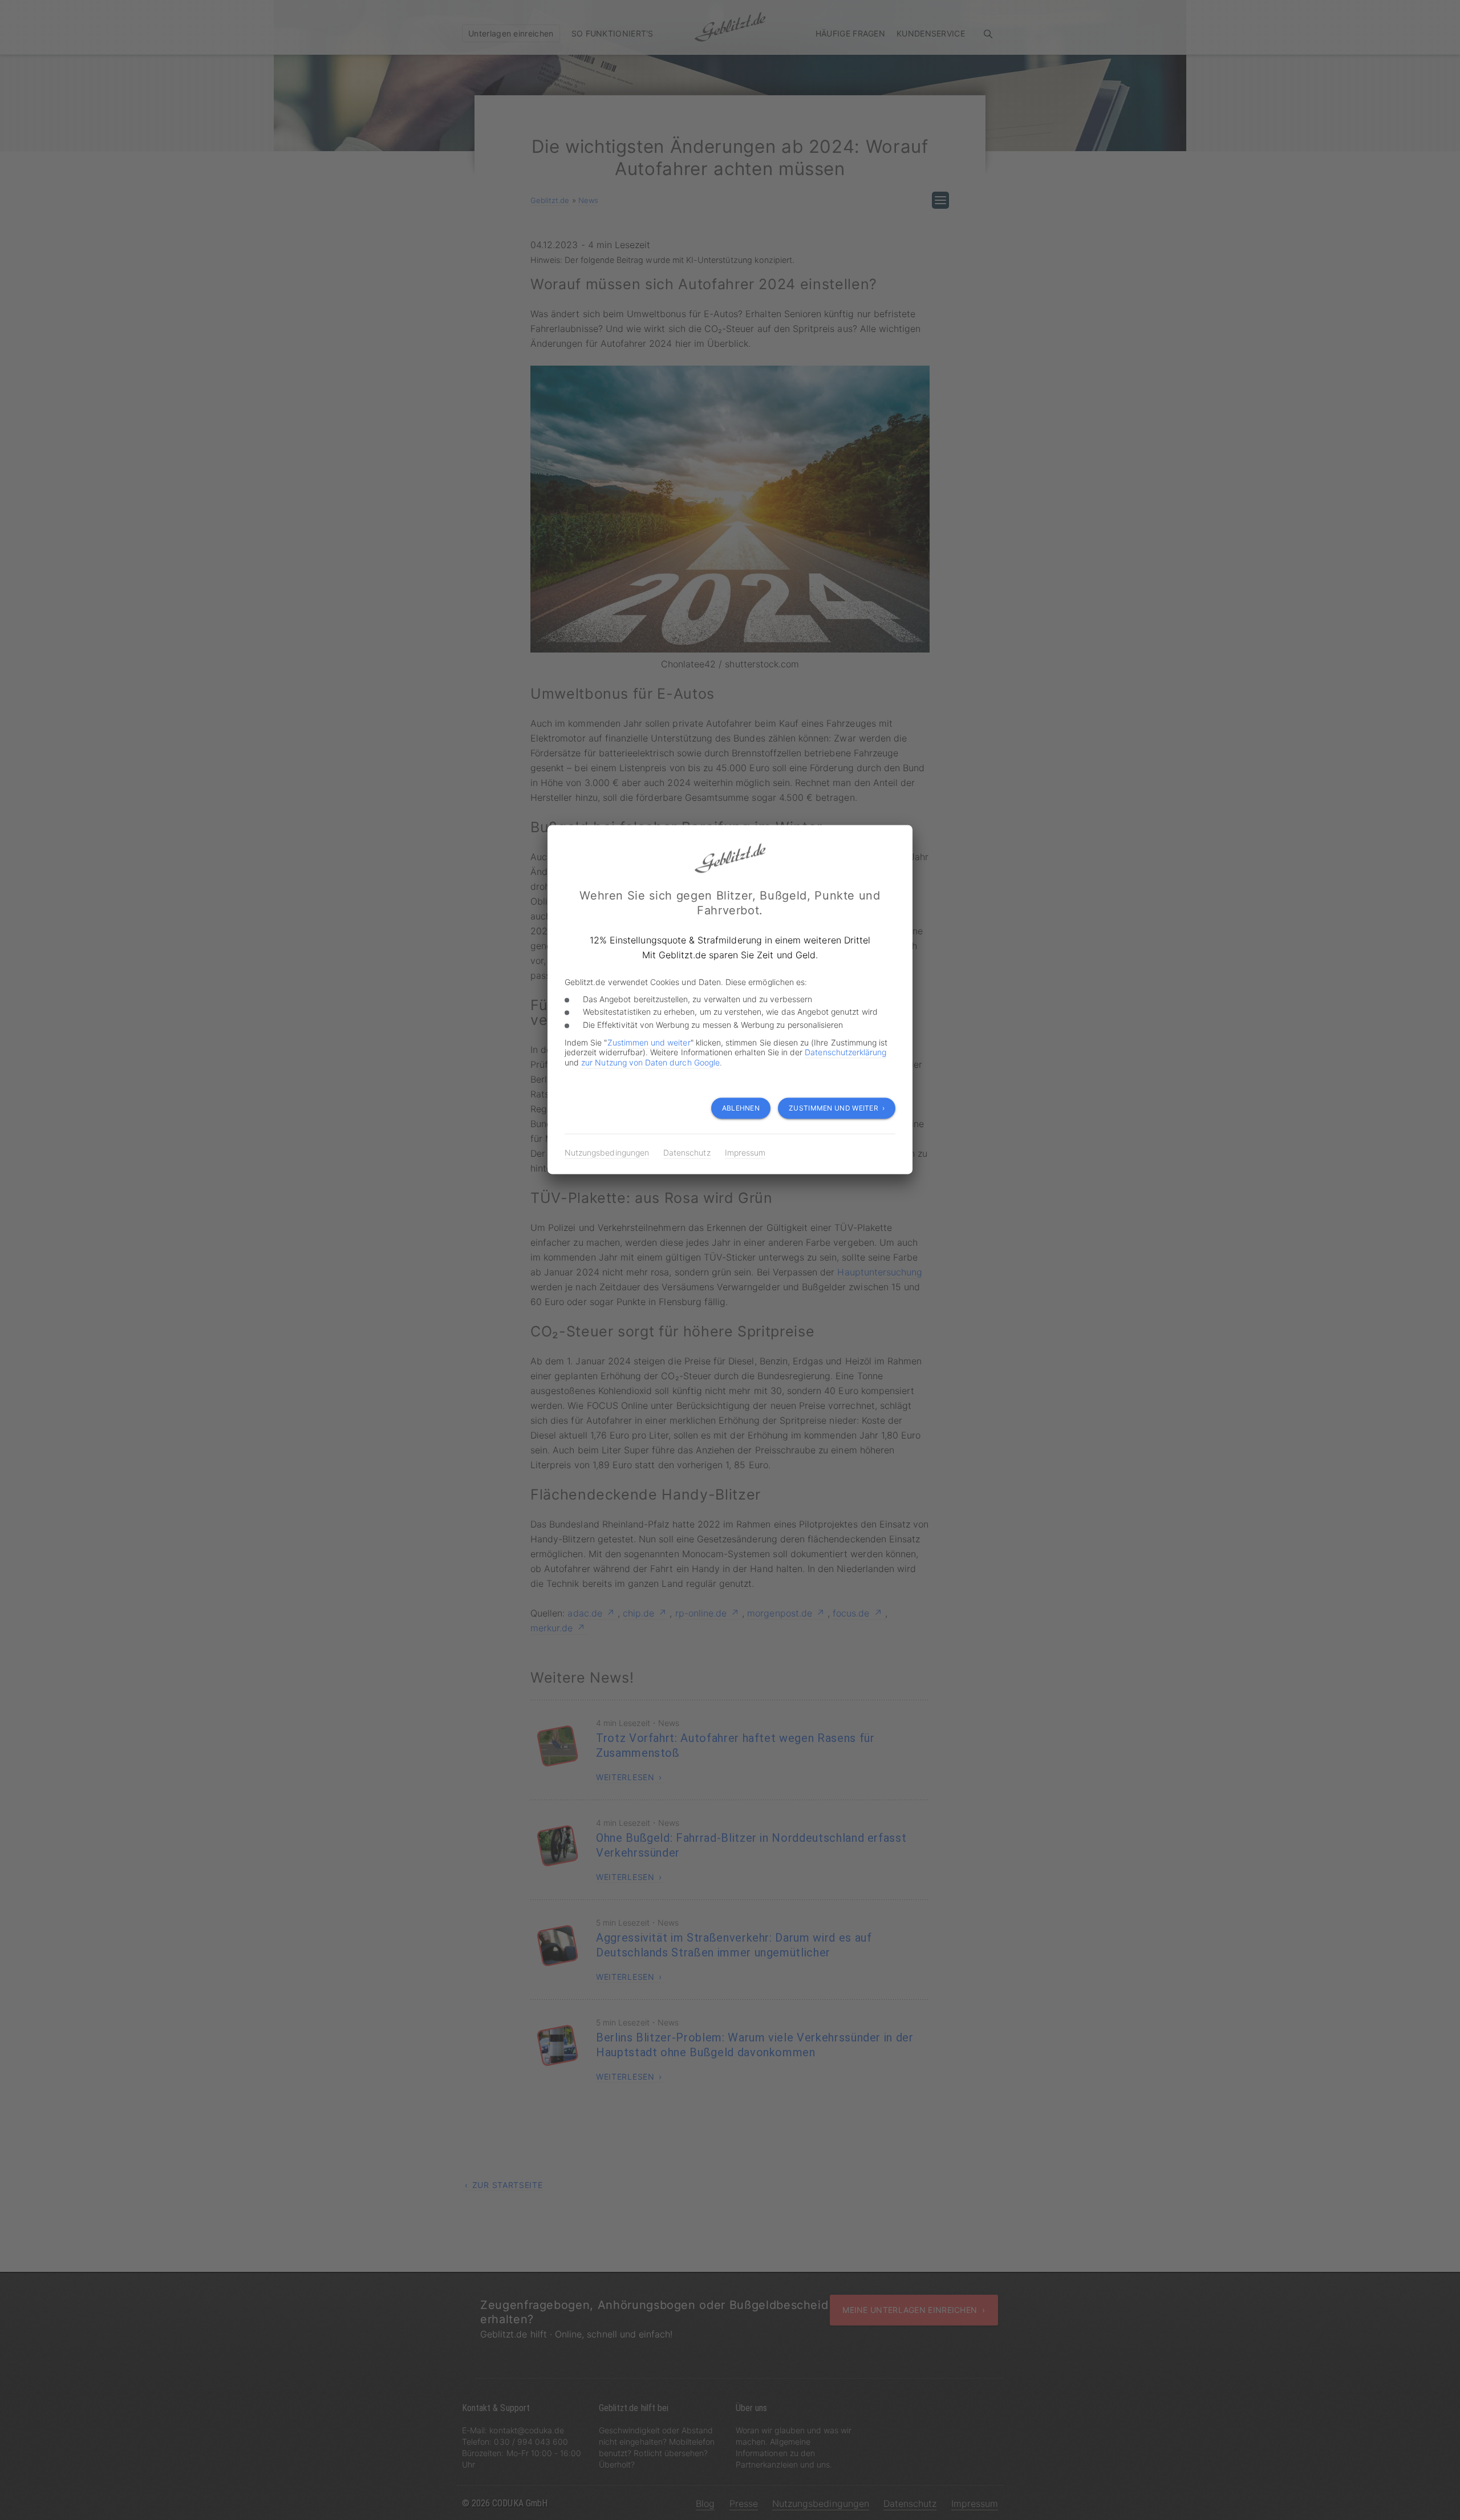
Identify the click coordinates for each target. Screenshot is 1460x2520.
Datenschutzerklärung (845, 1053)
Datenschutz (687, 1152)
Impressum (745, 1152)
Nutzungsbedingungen (607, 1152)
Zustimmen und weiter (649, 1042)
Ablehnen (741, 1108)
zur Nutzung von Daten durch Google (650, 1062)
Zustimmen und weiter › (837, 1108)
